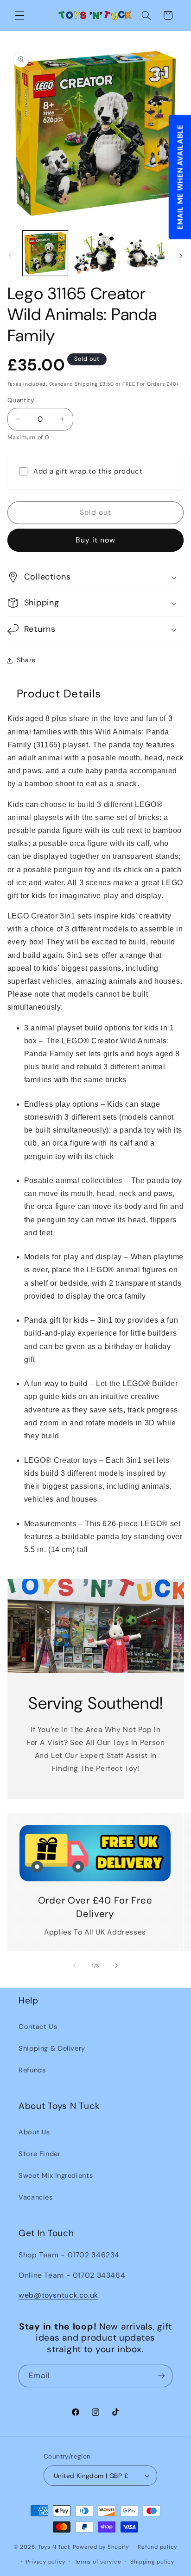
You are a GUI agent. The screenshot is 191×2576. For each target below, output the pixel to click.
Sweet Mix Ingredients (56, 2175)
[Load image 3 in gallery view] (145, 253)
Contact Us (38, 2027)
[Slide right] (181, 256)
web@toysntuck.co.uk (58, 2295)
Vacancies (36, 2197)
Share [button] (26, 660)
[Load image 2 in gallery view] (95, 253)
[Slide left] (10, 256)
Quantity (21, 400)
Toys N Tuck (54, 2547)
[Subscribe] (161, 2376)
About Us (34, 2132)
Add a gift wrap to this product (88, 471)
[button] (19, 15)
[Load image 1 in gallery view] (45, 253)
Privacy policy (46, 2562)
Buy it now (96, 540)
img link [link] (95, 1831)
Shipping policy (152, 2562)
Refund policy (157, 2547)
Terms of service (98, 2562)
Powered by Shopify (101, 2547)
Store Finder (40, 2154)
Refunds (32, 2070)
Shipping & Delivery (52, 2048)
